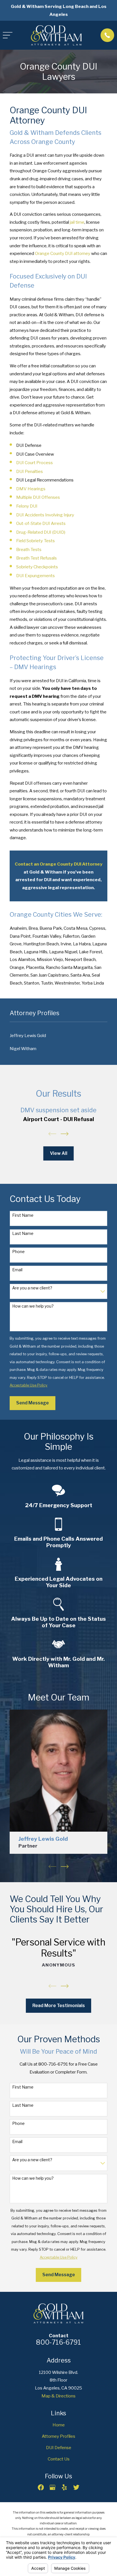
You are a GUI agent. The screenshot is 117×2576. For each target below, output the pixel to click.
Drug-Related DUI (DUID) (41, 532)
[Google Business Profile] (52, 2487)
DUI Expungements (35, 576)
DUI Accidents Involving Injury (45, 515)
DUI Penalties (30, 471)
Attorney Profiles (58, 2436)
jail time (77, 222)
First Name (23, 1215)
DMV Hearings (31, 489)
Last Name (23, 1233)
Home (59, 2425)
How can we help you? (33, 1306)
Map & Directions (58, 2396)
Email (17, 1270)
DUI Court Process (35, 463)
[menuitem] (58, 1036)
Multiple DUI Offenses (38, 497)
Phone (18, 1252)
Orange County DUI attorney (63, 253)
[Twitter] (76, 2487)
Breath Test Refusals (36, 558)
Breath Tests (29, 549)
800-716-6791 (58, 2342)
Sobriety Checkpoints (37, 567)
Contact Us (59, 2459)
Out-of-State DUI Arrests (41, 523)
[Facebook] (41, 2487)
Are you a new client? (32, 1288)
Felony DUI (27, 506)
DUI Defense (59, 2448)
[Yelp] (64, 2487)
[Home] (56, 35)
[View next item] (65, 1134)
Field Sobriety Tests (35, 541)
